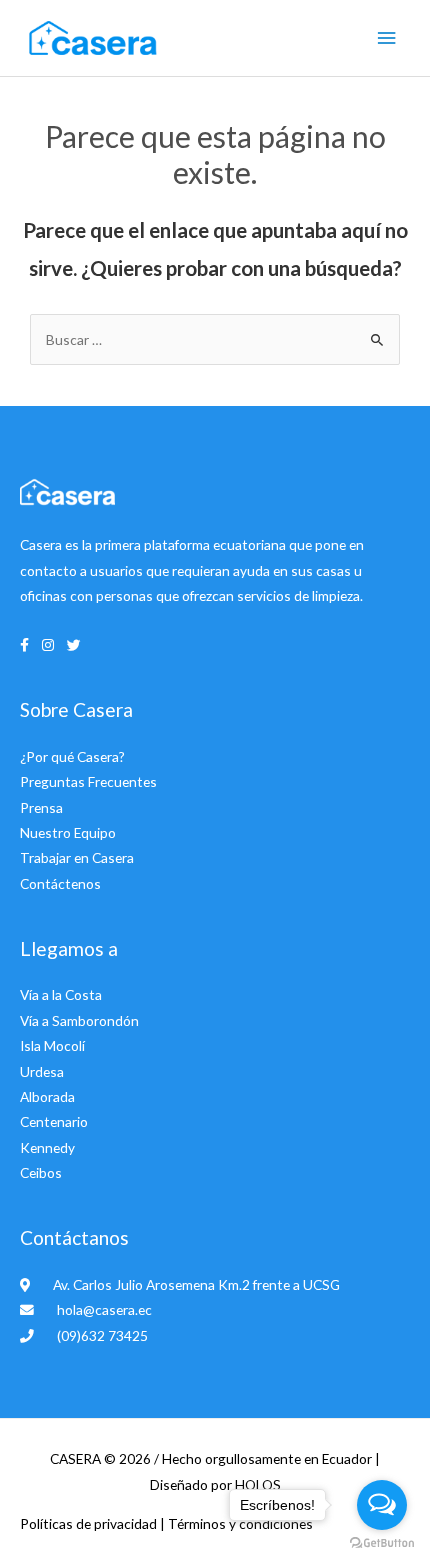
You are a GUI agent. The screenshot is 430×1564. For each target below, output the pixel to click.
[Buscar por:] (215, 339)
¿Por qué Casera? (72, 756)
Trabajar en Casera (77, 857)
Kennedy (47, 1147)
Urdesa (42, 1071)
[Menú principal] (387, 38)
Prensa (41, 807)
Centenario (54, 1121)
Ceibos (41, 1172)
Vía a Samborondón (79, 1020)
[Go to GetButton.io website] (382, 1543)
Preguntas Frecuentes (88, 781)
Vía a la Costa (61, 994)
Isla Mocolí (52, 1045)
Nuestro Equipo (68, 832)
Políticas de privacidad (90, 1523)
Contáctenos (60, 883)
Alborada (47, 1096)
